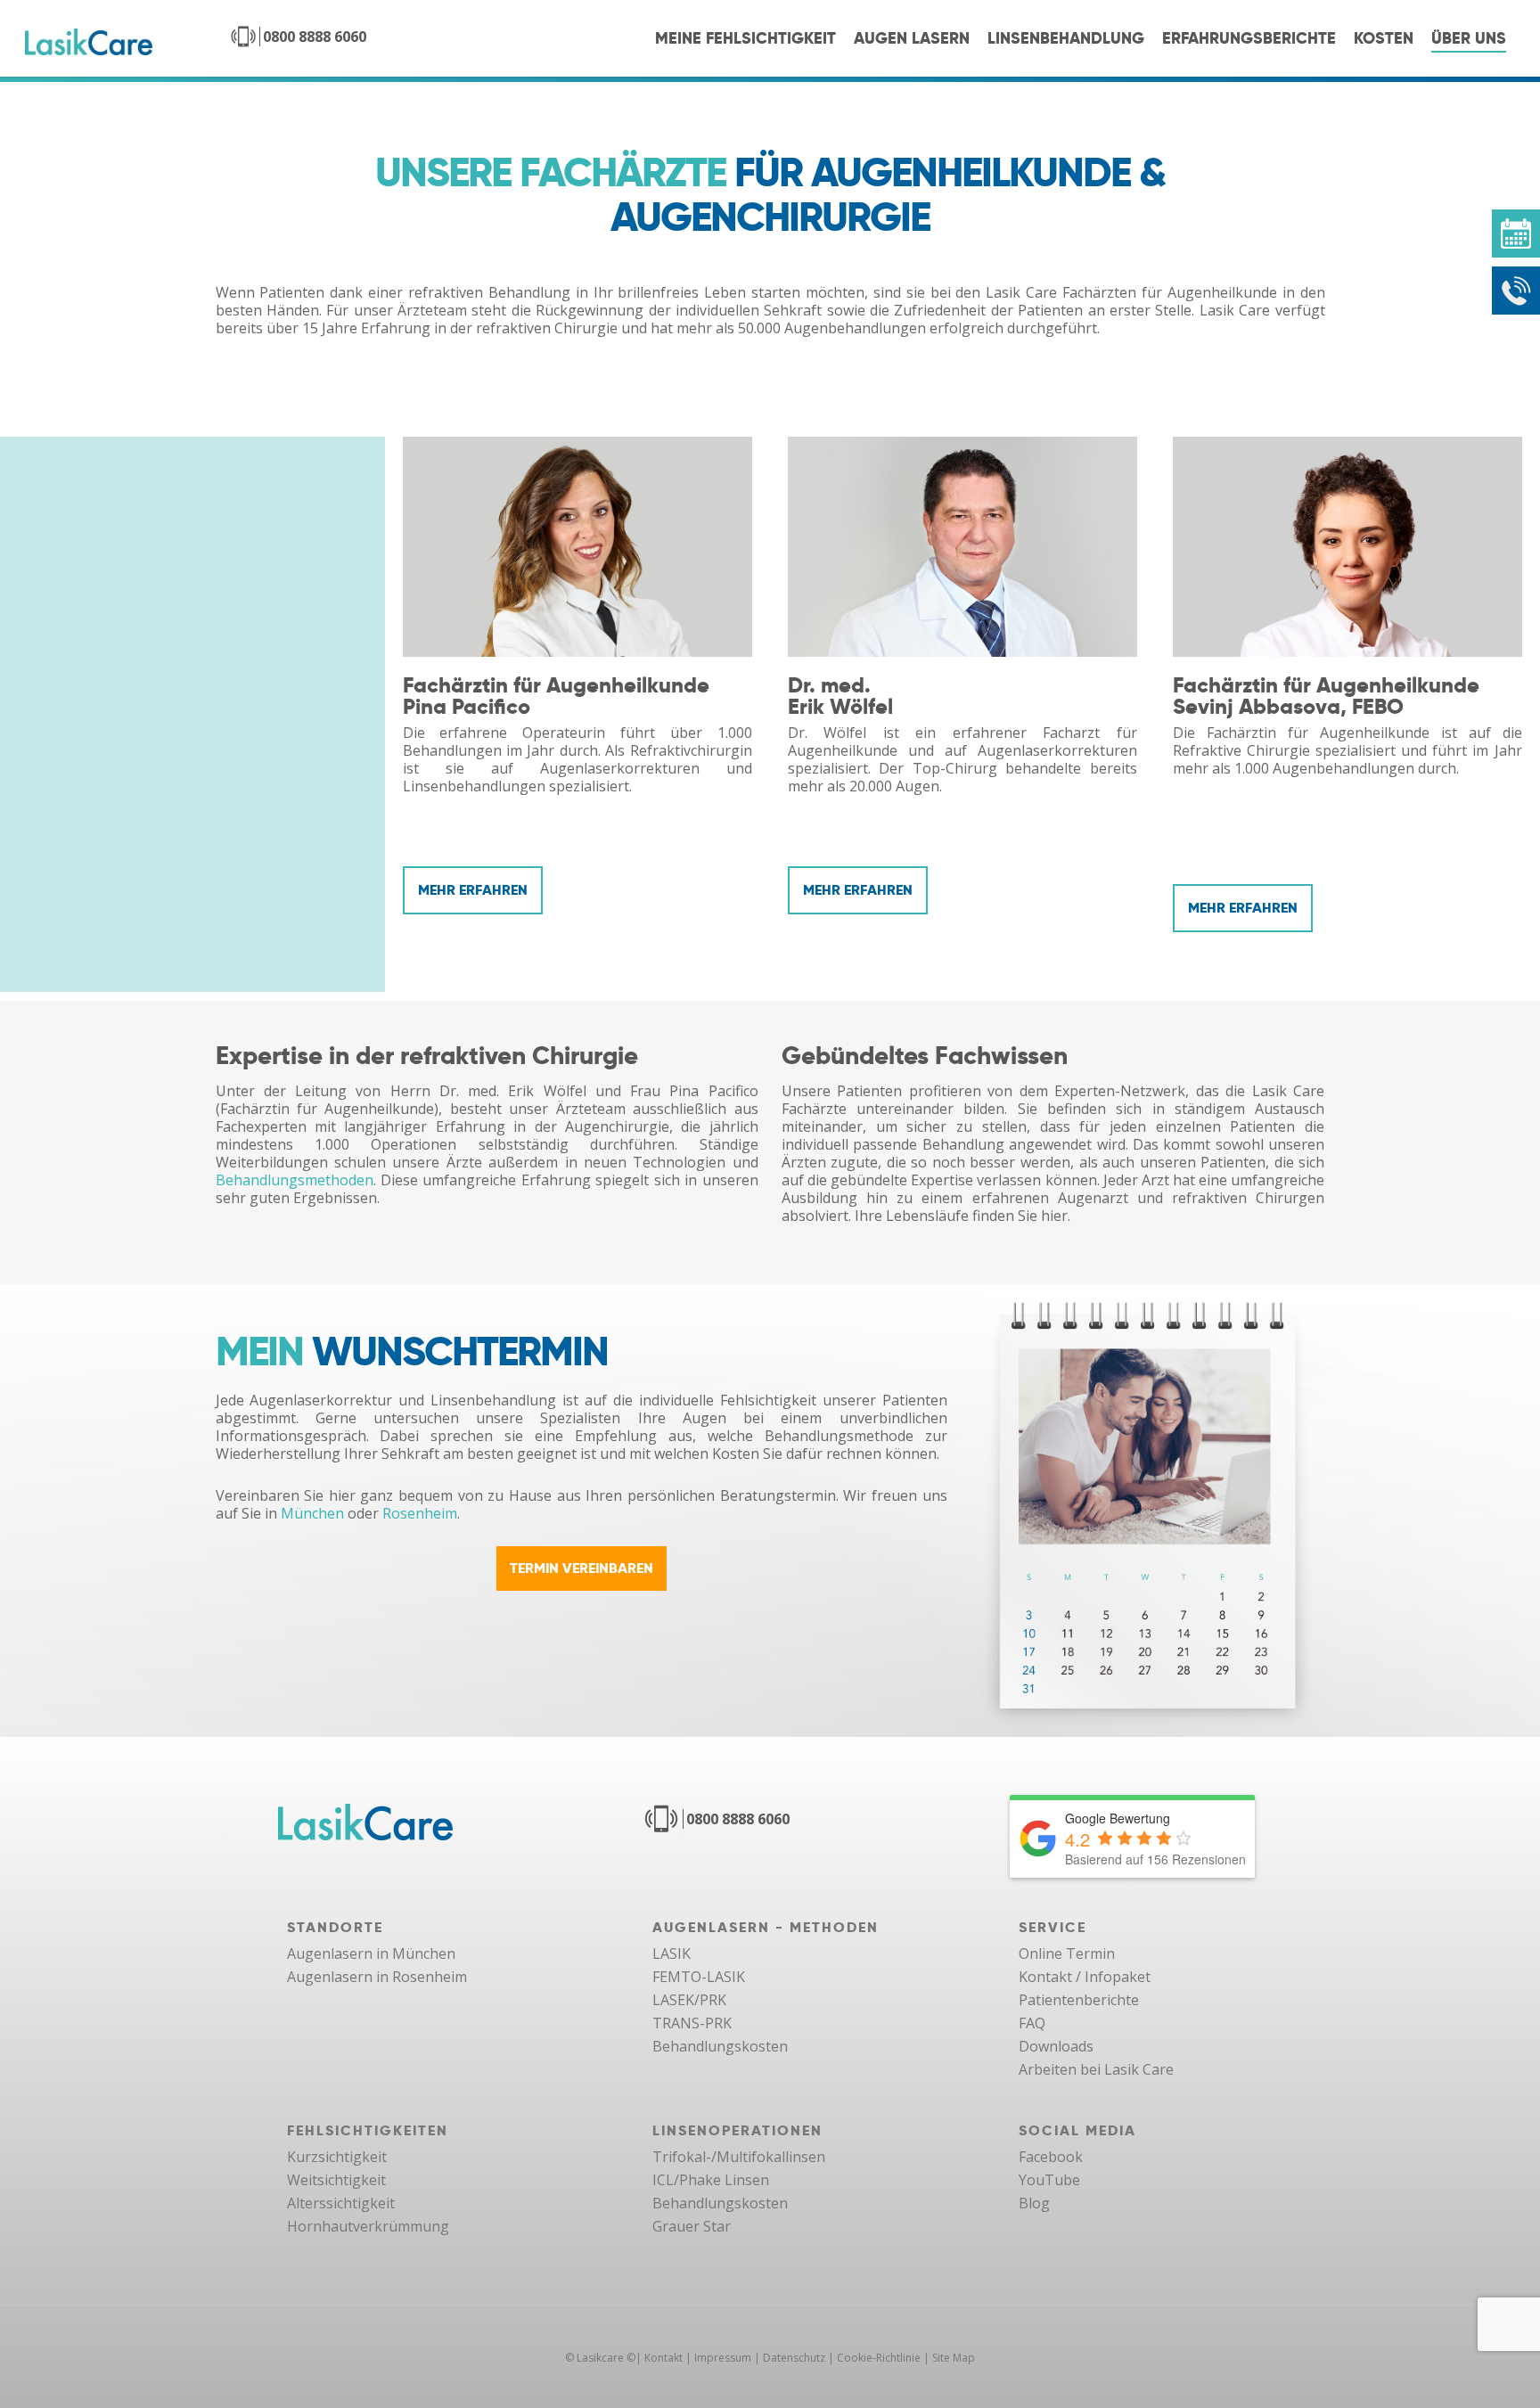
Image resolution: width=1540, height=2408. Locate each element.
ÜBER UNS (1469, 38)
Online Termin (1067, 1953)
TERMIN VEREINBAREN (582, 1568)
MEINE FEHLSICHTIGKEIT (745, 38)
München (312, 1513)
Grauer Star (692, 2226)
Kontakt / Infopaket (1085, 1977)
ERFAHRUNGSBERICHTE (1249, 38)
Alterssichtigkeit (341, 2203)
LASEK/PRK (689, 2000)
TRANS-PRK (692, 2023)
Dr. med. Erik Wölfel (840, 696)
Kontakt (664, 2358)
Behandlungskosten (720, 2046)
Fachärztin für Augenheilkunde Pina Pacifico (556, 696)
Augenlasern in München (371, 1953)
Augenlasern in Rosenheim (377, 1977)
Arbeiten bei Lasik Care (1096, 2069)
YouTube (1049, 2180)
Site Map (954, 2358)
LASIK (672, 1953)
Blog (1034, 2203)
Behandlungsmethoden (295, 1180)
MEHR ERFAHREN (473, 890)
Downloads (1056, 2046)
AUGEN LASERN (912, 38)
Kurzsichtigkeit (337, 2157)
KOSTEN (1384, 38)
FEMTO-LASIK (699, 1977)
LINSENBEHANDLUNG (1066, 38)
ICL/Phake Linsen (711, 2180)
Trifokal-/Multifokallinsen (739, 2157)
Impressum (723, 2358)
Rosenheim (420, 1513)
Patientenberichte (1079, 2000)
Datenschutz (794, 2358)
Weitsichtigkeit (336, 2180)
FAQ (1032, 2023)
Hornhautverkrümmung (368, 2226)
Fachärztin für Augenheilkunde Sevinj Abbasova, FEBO (1326, 696)
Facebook (1051, 2157)
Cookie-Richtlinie (879, 2358)
